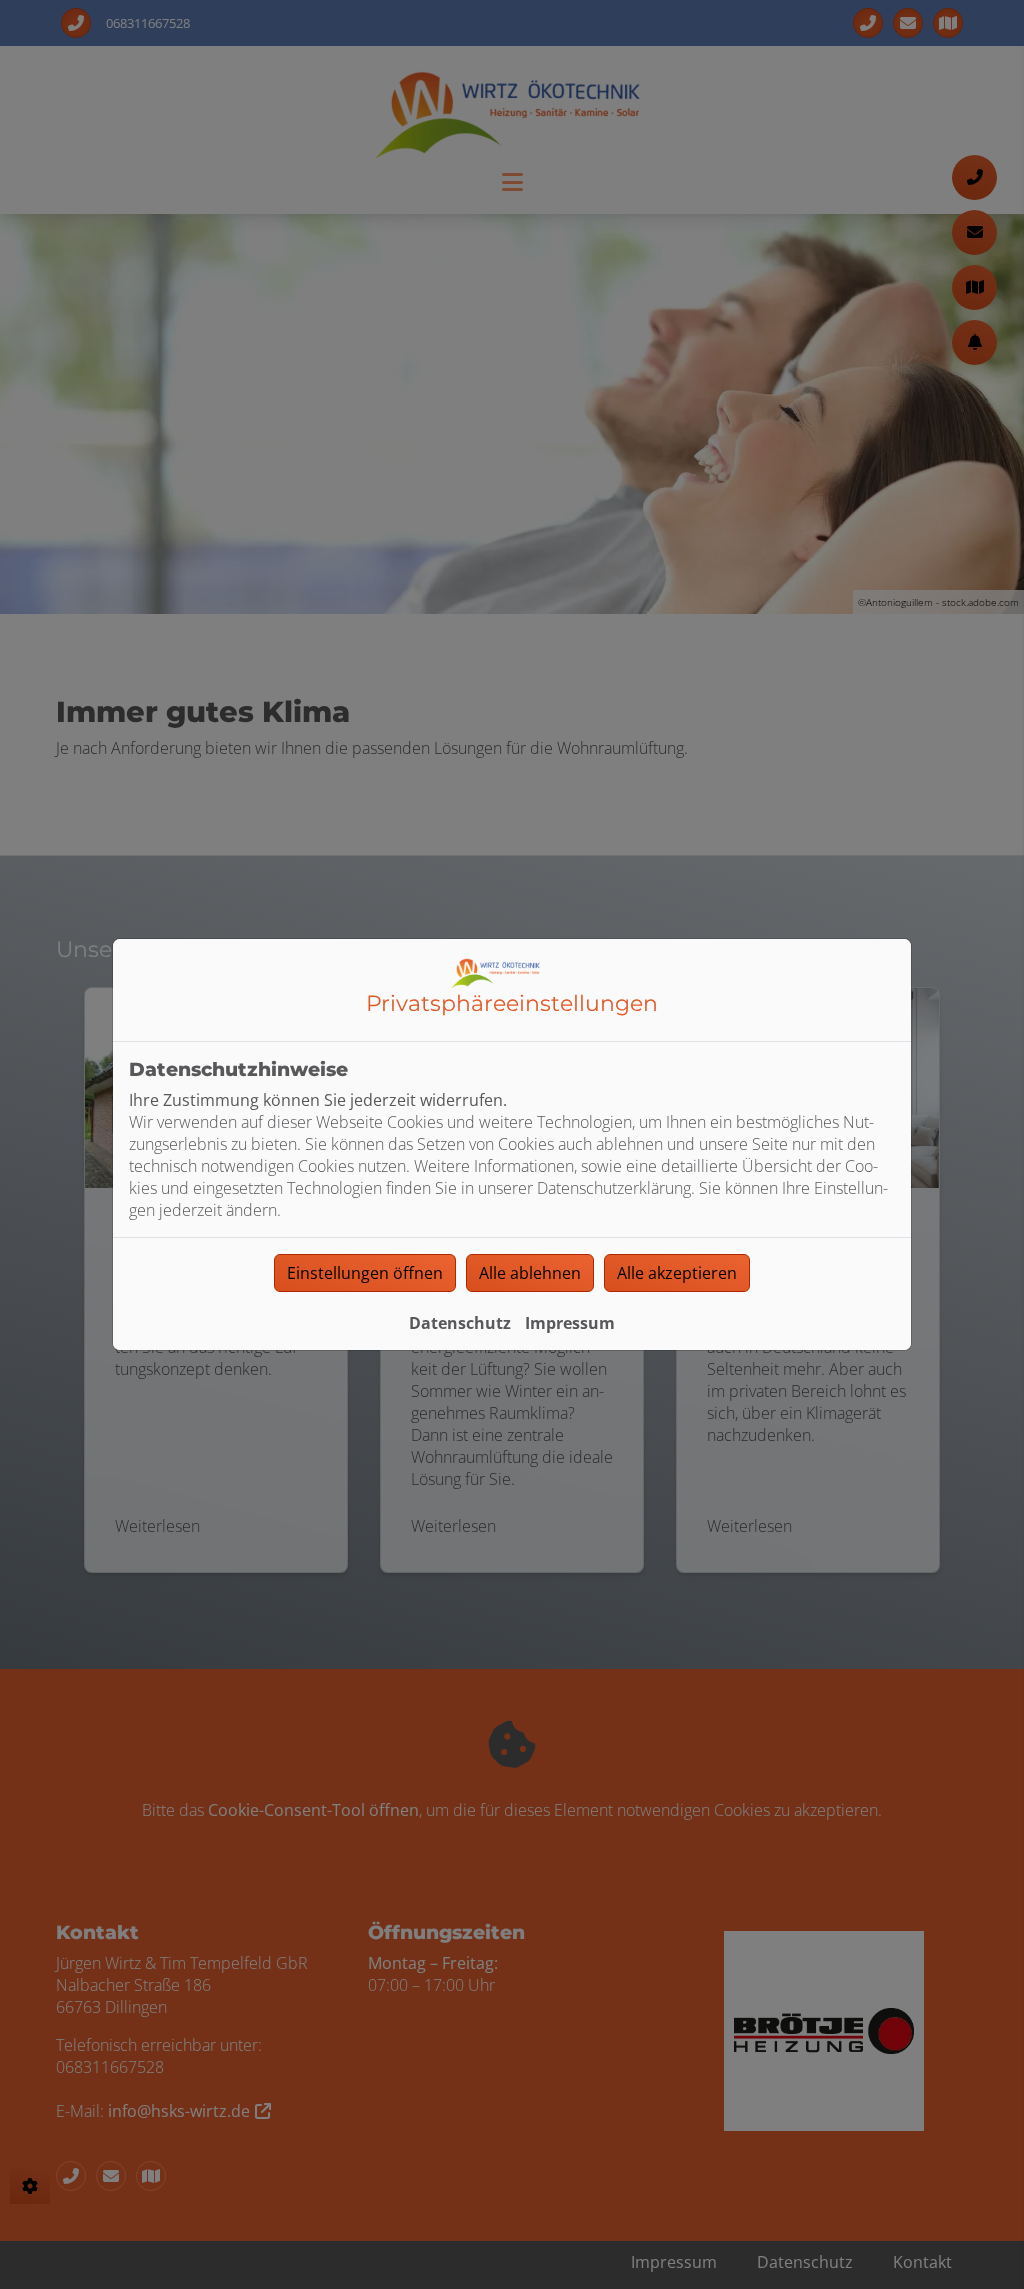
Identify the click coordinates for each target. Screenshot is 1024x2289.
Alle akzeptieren (677, 1273)
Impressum (570, 1323)
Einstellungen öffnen (365, 1273)
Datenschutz (460, 1323)
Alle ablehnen (530, 1273)
